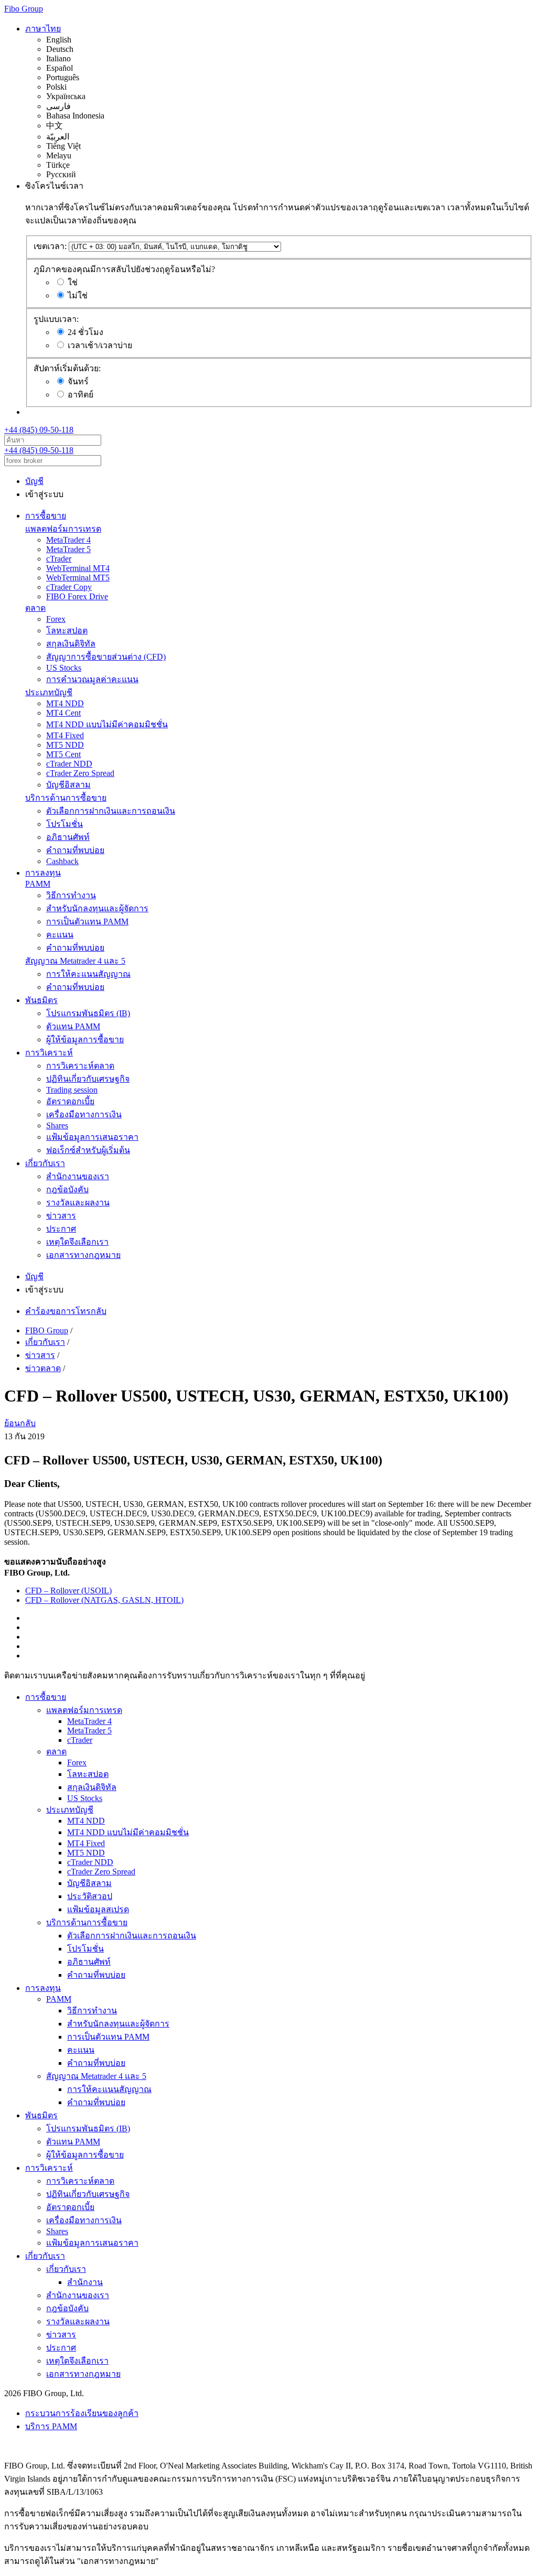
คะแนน (60, 935)
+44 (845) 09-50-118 (39, 430)
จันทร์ (78, 381)
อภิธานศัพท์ (68, 837)
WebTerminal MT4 (78, 568)
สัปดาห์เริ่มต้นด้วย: (67, 368)
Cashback (62, 861)
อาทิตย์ (80, 395)
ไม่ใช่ (78, 295)
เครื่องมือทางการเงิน (84, 1114)
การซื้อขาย (46, 516)
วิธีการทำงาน (71, 895)
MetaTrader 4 (68, 540)
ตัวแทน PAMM (73, 1026)
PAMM (38, 884)
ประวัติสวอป (90, 1896)
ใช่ (73, 282)
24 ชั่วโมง (85, 332)
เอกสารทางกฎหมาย (83, 1255)
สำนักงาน (85, 2282)
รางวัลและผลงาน (78, 1203)
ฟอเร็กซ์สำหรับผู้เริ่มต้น (88, 1150)
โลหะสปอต (67, 630)
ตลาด (35, 608)
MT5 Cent (63, 754)
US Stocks (64, 668)
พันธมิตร (41, 1000)
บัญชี (34, 481)
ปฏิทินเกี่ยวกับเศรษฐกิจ (88, 1079)
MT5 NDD (65, 745)
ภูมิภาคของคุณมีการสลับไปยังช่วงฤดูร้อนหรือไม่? (124, 269)
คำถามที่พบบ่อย (75, 850)
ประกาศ (61, 1229)
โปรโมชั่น (65, 824)
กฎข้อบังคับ (67, 1189)
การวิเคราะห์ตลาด (80, 1066)
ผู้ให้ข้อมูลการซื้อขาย (85, 1039)
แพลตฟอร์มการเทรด (63, 529)
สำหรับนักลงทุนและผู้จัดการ (97, 908)
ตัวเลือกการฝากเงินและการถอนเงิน (111, 811)
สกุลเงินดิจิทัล (71, 644)
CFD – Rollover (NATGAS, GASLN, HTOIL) (104, 1600)
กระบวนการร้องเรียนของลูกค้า (82, 2413)
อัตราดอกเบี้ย (70, 1101)
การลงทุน (43, 873)
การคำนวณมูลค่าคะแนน (92, 679)
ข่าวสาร (61, 1216)
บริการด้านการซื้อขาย (66, 798)
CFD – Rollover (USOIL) (68, 1591)
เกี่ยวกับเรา (45, 1163)
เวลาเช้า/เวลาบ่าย (100, 345)
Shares (57, 1125)
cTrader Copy (69, 587)
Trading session (72, 1090)
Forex (56, 619)
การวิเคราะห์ (49, 1053)
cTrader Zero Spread (80, 773)
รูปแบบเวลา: (56, 319)
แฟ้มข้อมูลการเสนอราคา (92, 1137)
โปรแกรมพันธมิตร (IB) (88, 1013)
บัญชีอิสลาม (68, 785)
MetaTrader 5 (68, 549)
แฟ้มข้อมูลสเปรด (98, 1909)
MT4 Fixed (65, 735)
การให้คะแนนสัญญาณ (88, 974)
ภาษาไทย (43, 29)
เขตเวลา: (50, 246)
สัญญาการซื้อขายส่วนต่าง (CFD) (106, 657)
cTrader (59, 559)
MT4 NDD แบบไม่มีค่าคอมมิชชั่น (107, 724)
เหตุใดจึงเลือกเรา (77, 1242)
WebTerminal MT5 (78, 578)
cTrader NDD (69, 764)
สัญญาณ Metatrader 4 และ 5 (75, 961)
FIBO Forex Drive (77, 596)
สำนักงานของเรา (78, 1176)
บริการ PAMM (51, 2426)
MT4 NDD (65, 703)
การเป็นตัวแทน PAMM (87, 921)
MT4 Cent (63, 713)
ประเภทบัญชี (49, 692)
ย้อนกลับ (20, 1423)
